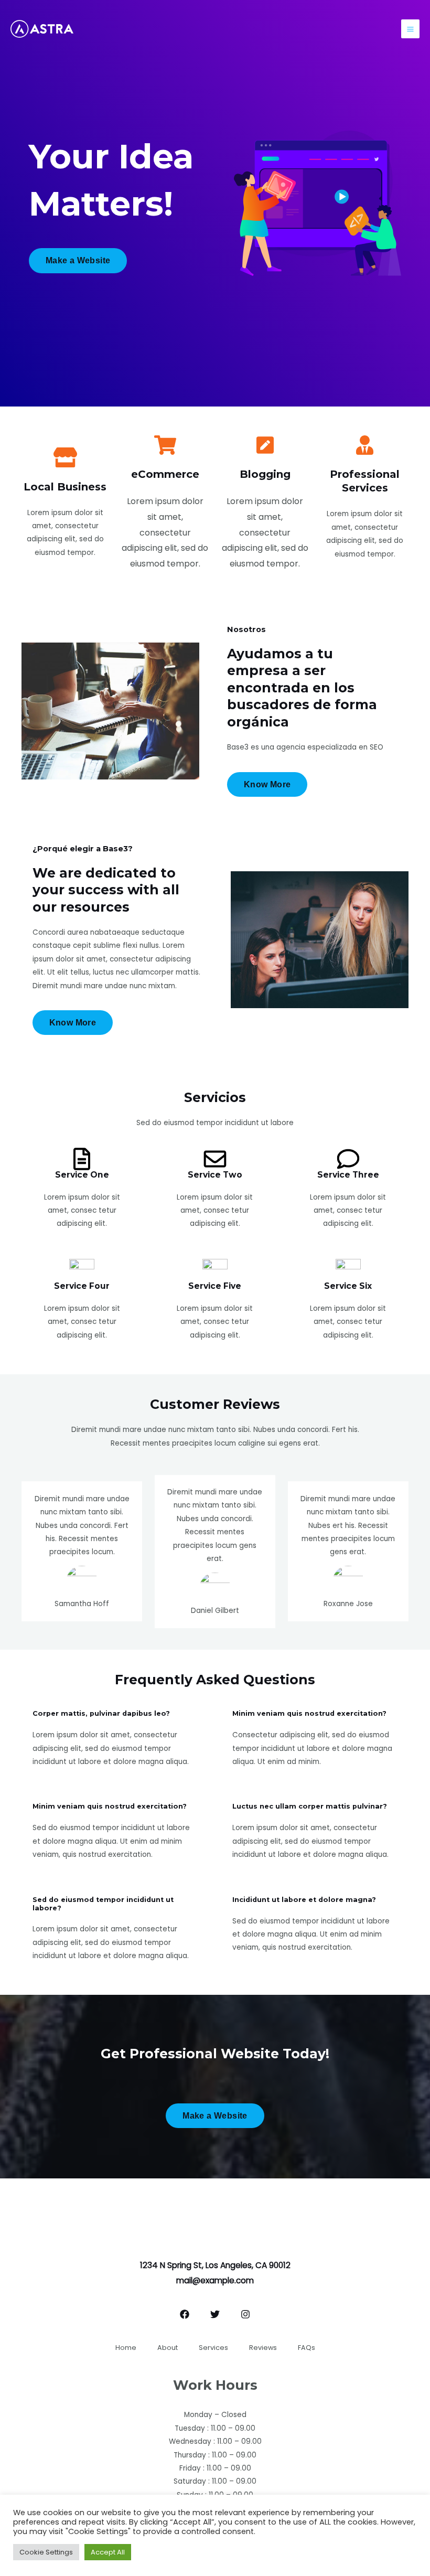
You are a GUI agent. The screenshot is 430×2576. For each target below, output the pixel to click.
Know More (267, 784)
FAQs (307, 2348)
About (168, 2348)
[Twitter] (215, 2314)
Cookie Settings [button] (46, 2552)
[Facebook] (185, 2314)
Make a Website (78, 260)
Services (213, 2348)
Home (126, 2348)
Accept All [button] (108, 2552)
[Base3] (42, 29)
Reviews (263, 2348)
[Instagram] (245, 2314)
